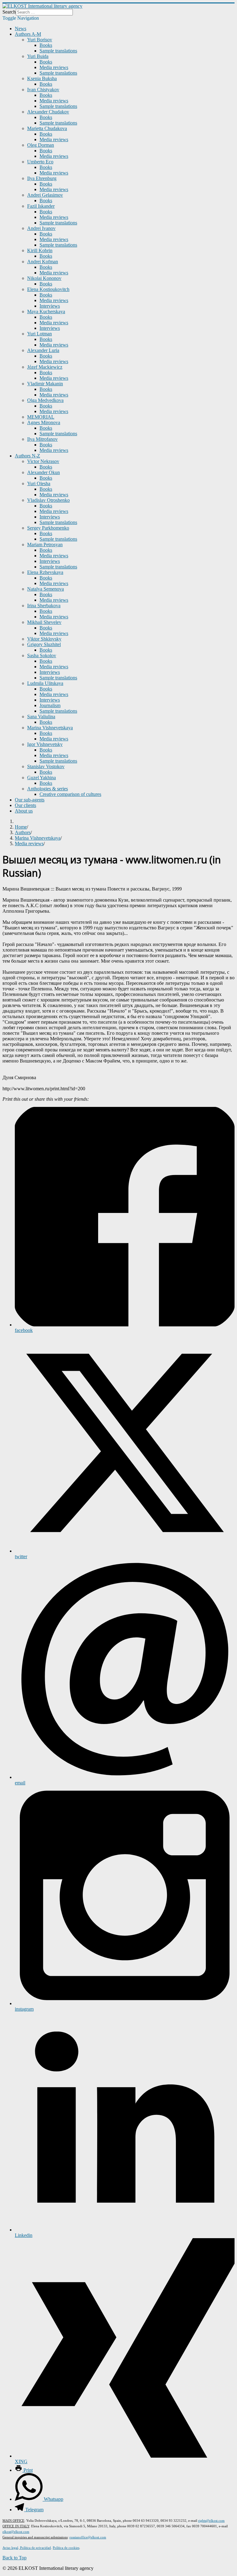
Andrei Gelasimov (45, 195)
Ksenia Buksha (42, 78)
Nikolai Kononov (44, 278)
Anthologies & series (48, 789)
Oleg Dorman (41, 145)
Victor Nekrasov (43, 461)
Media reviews (54, 67)
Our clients (25, 805)
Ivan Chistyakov (43, 90)
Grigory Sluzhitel (44, 644)
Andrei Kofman (43, 262)
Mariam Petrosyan (45, 545)
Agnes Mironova (44, 422)
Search (9, 12)
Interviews (50, 306)
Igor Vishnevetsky (45, 744)
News (21, 29)
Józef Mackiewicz (45, 367)
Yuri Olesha (39, 483)
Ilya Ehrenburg (42, 178)
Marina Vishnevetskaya (50, 728)
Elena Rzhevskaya (45, 572)
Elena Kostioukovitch (48, 289)
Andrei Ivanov (41, 228)
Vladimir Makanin (45, 384)
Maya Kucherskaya (46, 311)
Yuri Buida (38, 56)
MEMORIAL (41, 417)
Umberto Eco (40, 162)
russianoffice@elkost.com (88, 2537)
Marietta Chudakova (47, 128)
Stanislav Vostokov (46, 766)
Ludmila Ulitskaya (45, 683)
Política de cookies (66, 2548)
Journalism (50, 705)
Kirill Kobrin (40, 250)
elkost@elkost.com (16, 2532)
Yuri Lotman (39, 334)
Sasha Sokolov (42, 655)
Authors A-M (28, 34)
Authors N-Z (27, 456)
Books (46, 45)
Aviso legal (10, 2548)
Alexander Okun (44, 472)
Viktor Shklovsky (44, 639)
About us (24, 811)
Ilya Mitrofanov (42, 439)
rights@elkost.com (211, 2521)
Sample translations (58, 51)
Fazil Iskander (41, 206)
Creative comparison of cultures (70, 794)
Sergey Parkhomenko (48, 528)
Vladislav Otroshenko (48, 500)
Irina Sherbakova (44, 606)
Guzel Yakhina (42, 778)
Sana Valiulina (41, 717)
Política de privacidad (35, 2548)
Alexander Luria (43, 350)
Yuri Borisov (40, 40)
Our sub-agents (30, 800)
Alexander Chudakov (48, 112)
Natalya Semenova (46, 589)
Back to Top (15, 2558)
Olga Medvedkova (45, 400)
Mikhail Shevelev (44, 622)
